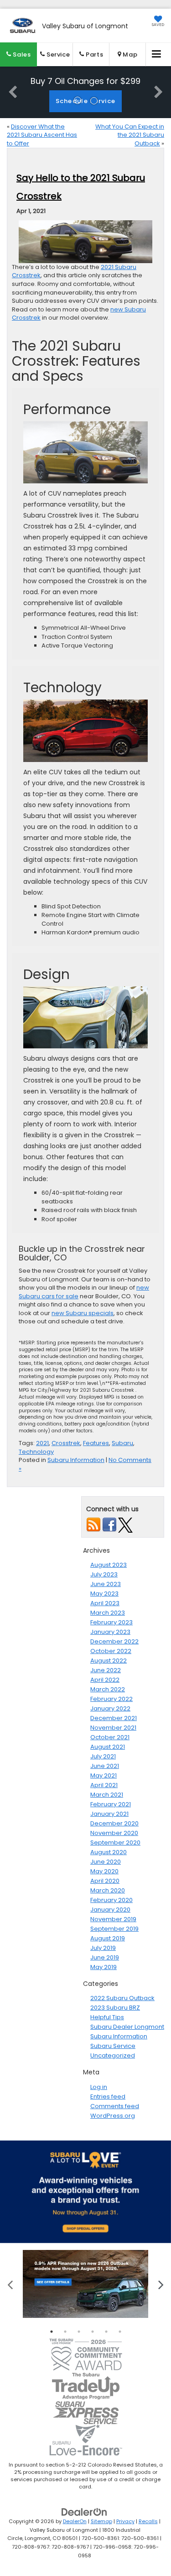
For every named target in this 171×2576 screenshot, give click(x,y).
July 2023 (104, 1574)
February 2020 (111, 1900)
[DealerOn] (84, 2512)
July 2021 (103, 1756)
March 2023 (108, 1613)
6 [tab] (120, 2332)
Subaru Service (113, 2046)
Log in (99, 2087)
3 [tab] (79, 2332)
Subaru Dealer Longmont (127, 2027)
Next (161, 2284)
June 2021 (105, 1766)
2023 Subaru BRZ (115, 2008)
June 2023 (106, 1584)
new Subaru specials (83, 1313)
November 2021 (113, 1728)
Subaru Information (76, 1460)
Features (96, 1443)
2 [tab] (65, 2332)
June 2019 (105, 1957)
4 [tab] (93, 2332)
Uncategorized (113, 2055)
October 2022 (111, 1651)
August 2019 (108, 1938)
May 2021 (104, 1775)
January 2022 (110, 1708)
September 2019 (114, 1929)
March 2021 (107, 1795)
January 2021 (109, 1814)
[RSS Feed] (93, 1525)
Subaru (122, 1443)
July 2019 (103, 1948)
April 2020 (105, 1881)
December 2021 (114, 1718)
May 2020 (104, 1871)
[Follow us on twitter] (125, 1525)
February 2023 (111, 1622)
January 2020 (110, 1910)
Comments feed (115, 2106)
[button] (18, 54)
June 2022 (106, 1670)
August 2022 (109, 1661)
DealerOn (75, 2521)
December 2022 (114, 1641)
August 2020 (109, 1852)
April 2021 (104, 1785)
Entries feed (108, 2097)
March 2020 (108, 1890)
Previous (10, 2284)
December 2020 (114, 1823)
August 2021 (108, 1747)
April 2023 (105, 1603)
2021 (42, 1443)
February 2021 (111, 1804)
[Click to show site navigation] (157, 54)
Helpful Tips (107, 2017)
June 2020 (106, 1862)
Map (129, 54)
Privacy (125, 2521)
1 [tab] (52, 2332)
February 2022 (111, 1699)
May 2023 (104, 1594)
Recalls (148, 2521)
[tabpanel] (85, 2284)
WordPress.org (113, 2116)
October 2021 (110, 1737)
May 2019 (104, 1967)
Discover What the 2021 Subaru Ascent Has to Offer (42, 135)
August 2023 (109, 1565)
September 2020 (115, 1843)
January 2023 (110, 1632)
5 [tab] (106, 2332)
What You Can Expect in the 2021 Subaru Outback (130, 135)
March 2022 (108, 1689)
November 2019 (113, 1919)
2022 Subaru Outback (122, 1998)
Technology (36, 1452)
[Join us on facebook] (109, 1525)
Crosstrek (66, 1443)
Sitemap (101, 2521)
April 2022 (105, 1680)
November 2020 (114, 1833)
